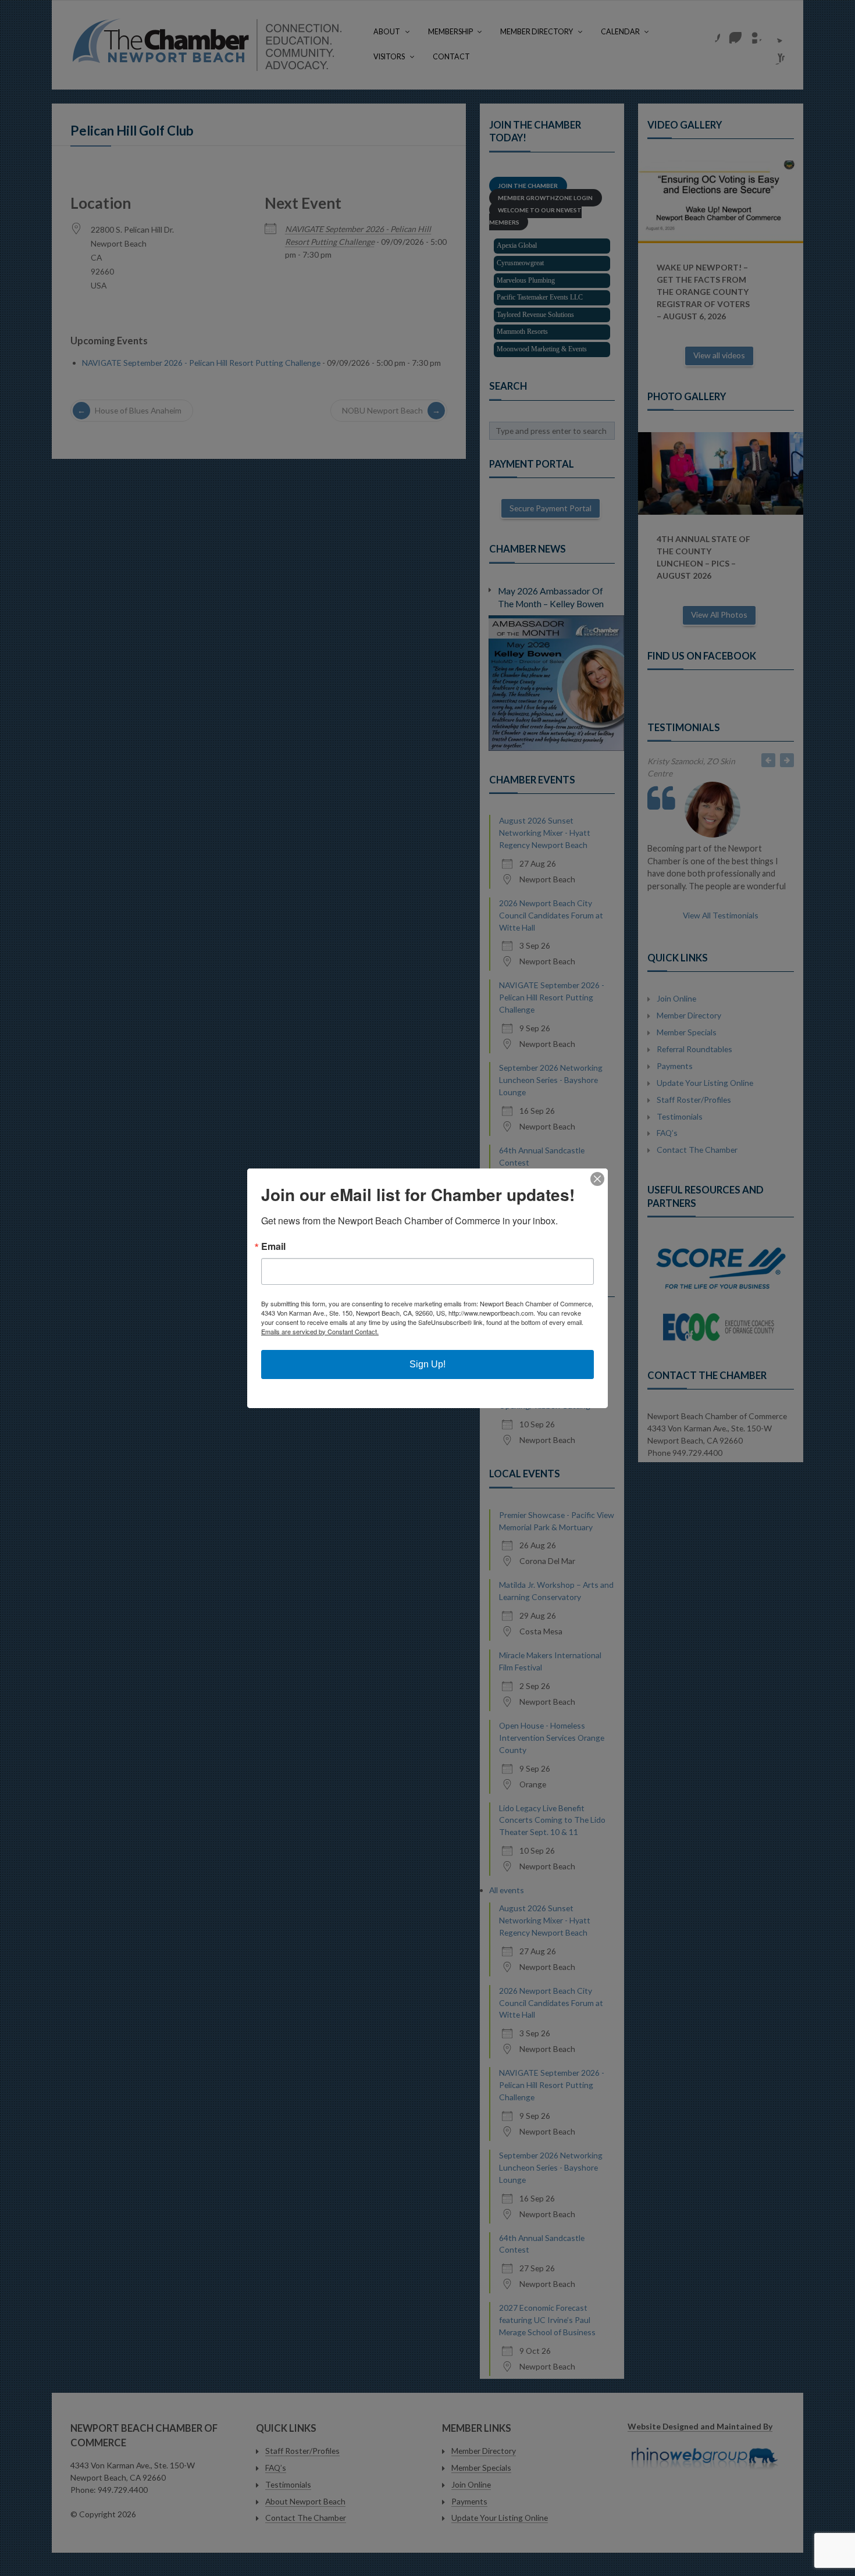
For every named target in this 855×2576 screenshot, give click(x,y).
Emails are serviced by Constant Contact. (320, 1331)
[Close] (597, 1179)
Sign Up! (427, 1364)
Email (273, 1246)
